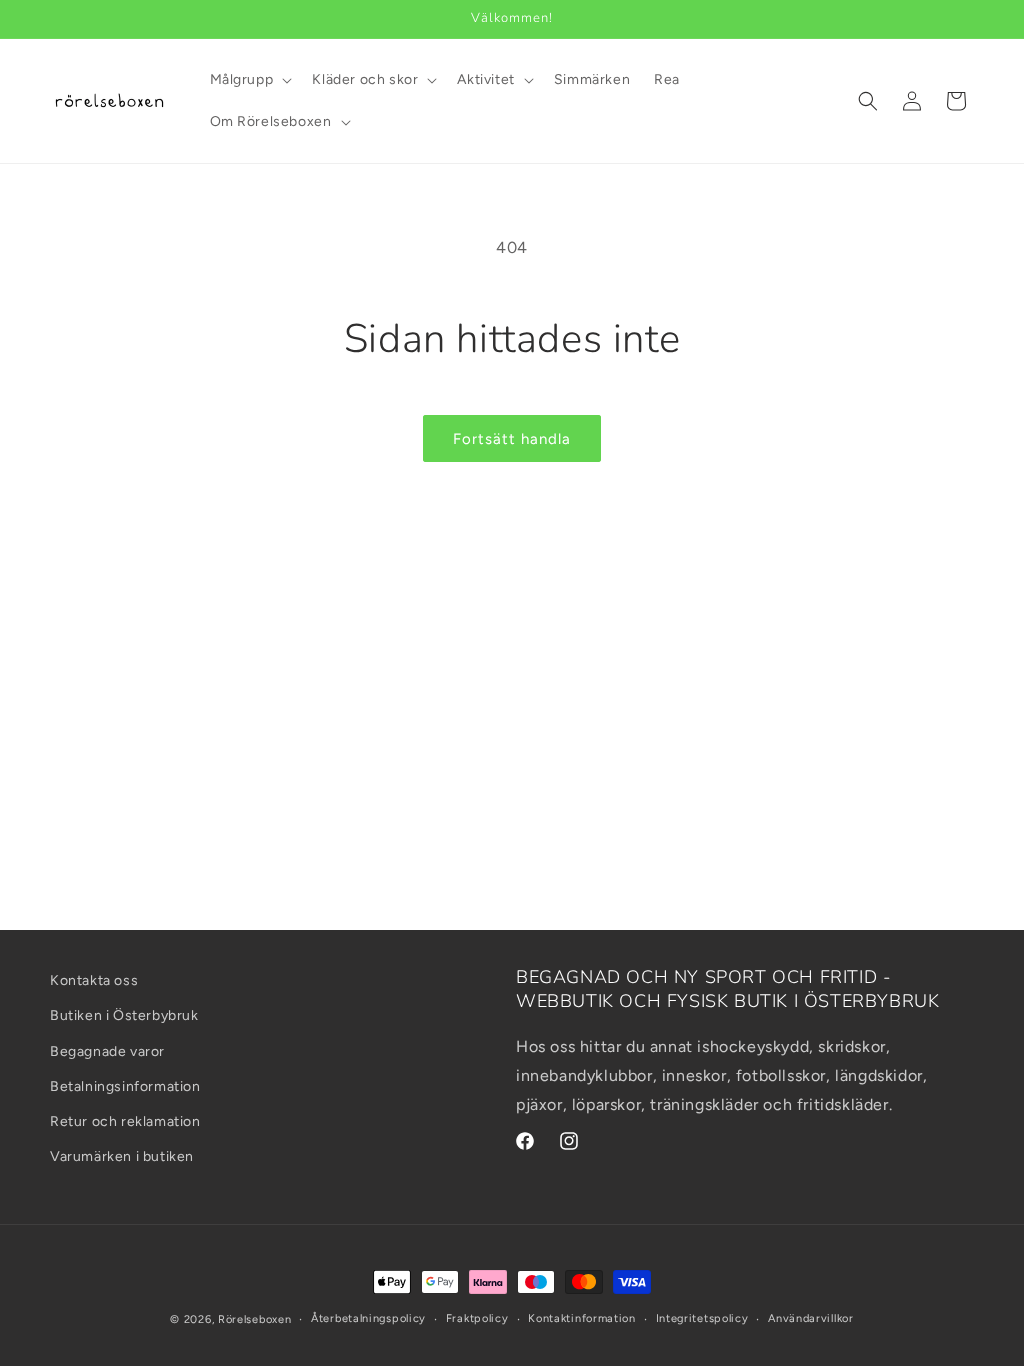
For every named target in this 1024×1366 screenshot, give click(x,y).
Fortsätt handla (512, 439)
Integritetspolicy (702, 1318)
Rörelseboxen (254, 1319)
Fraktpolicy (477, 1318)
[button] (249, 80)
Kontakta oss (94, 980)
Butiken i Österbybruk (124, 1015)
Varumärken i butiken (122, 1156)
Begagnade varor (107, 1051)
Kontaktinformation (582, 1318)
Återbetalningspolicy (368, 1318)
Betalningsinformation (125, 1086)
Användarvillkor (811, 1318)
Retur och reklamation (125, 1121)
